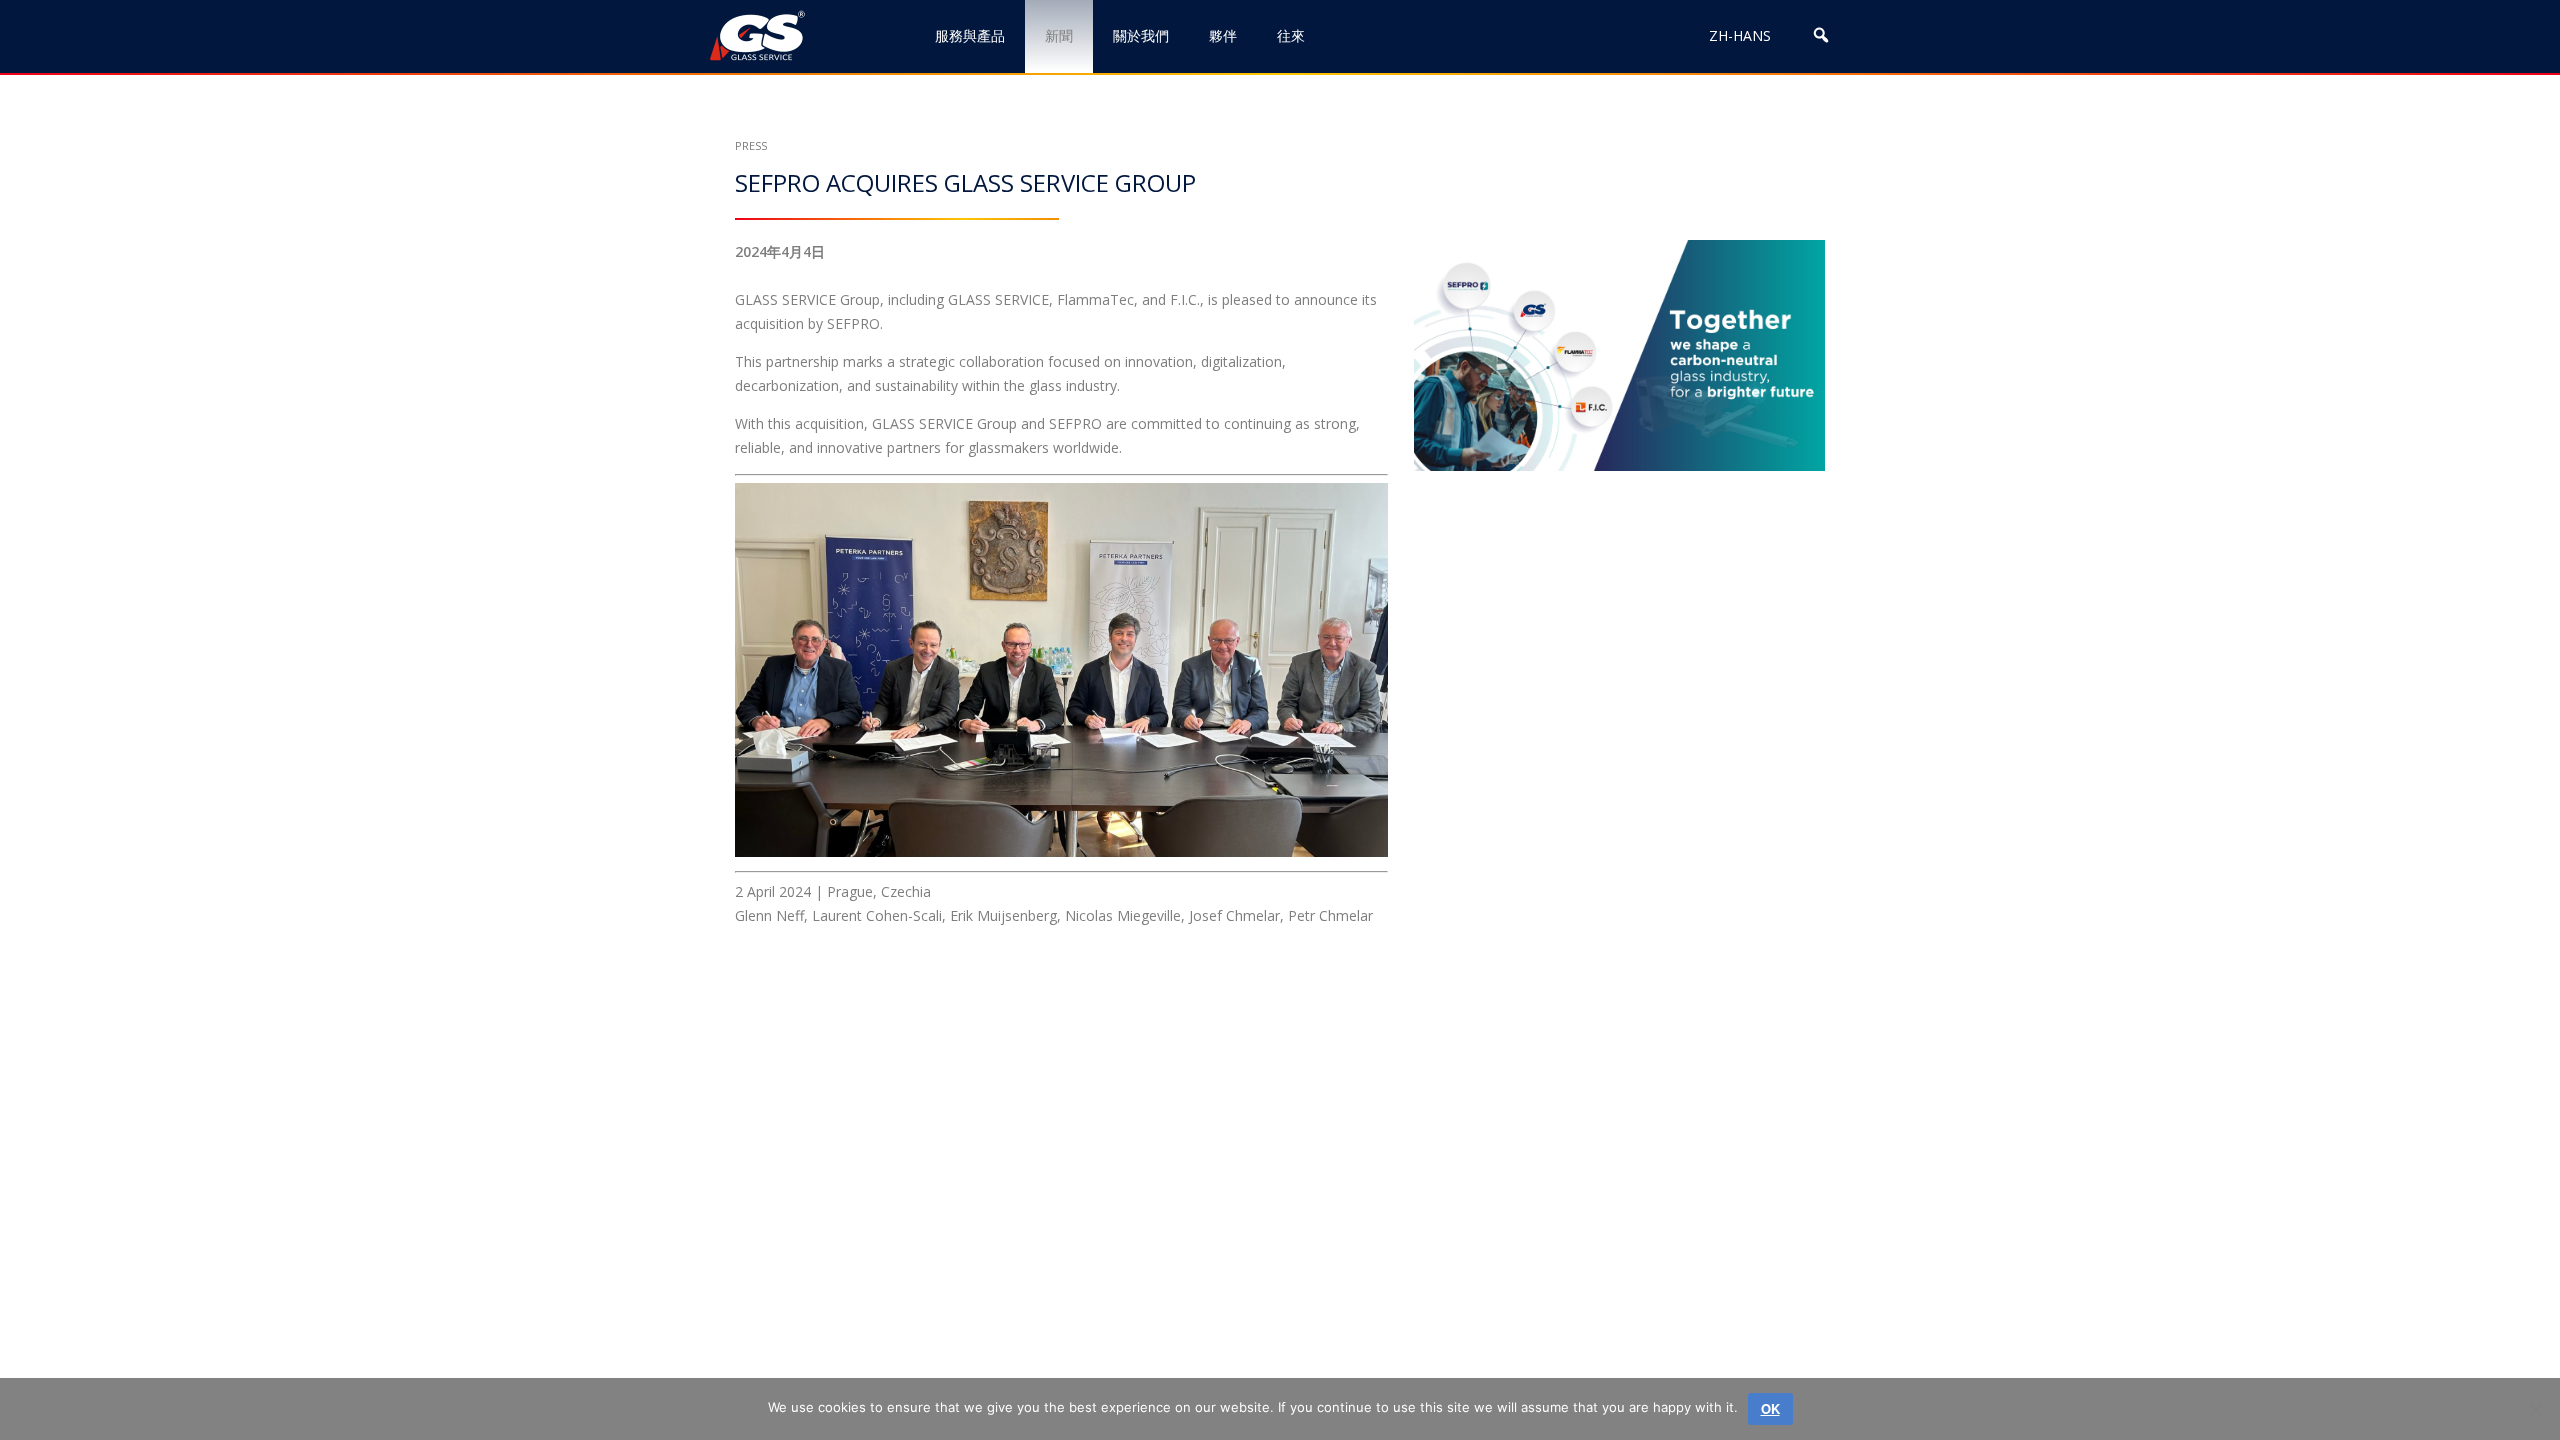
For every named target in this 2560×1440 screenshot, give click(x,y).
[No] (2535, 1409)
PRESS (751, 145)
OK (1770, 1408)
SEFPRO (1075, 423)
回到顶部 (2458, 1357)
